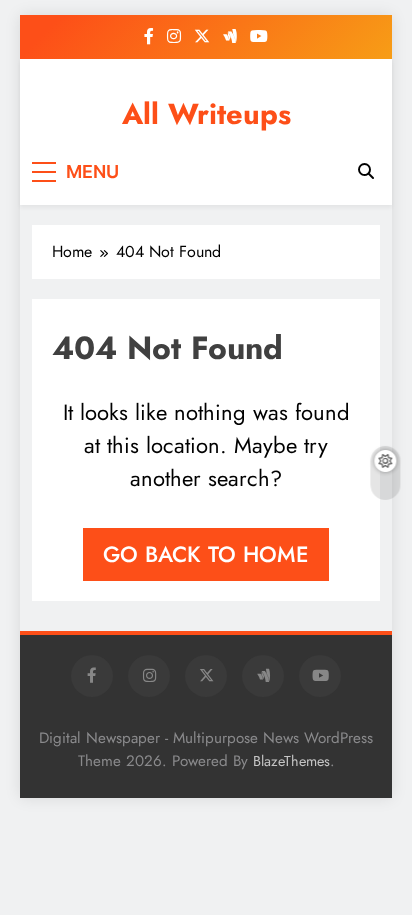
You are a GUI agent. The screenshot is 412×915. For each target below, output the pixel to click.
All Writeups (206, 114)
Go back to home (206, 554)
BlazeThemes (291, 761)
